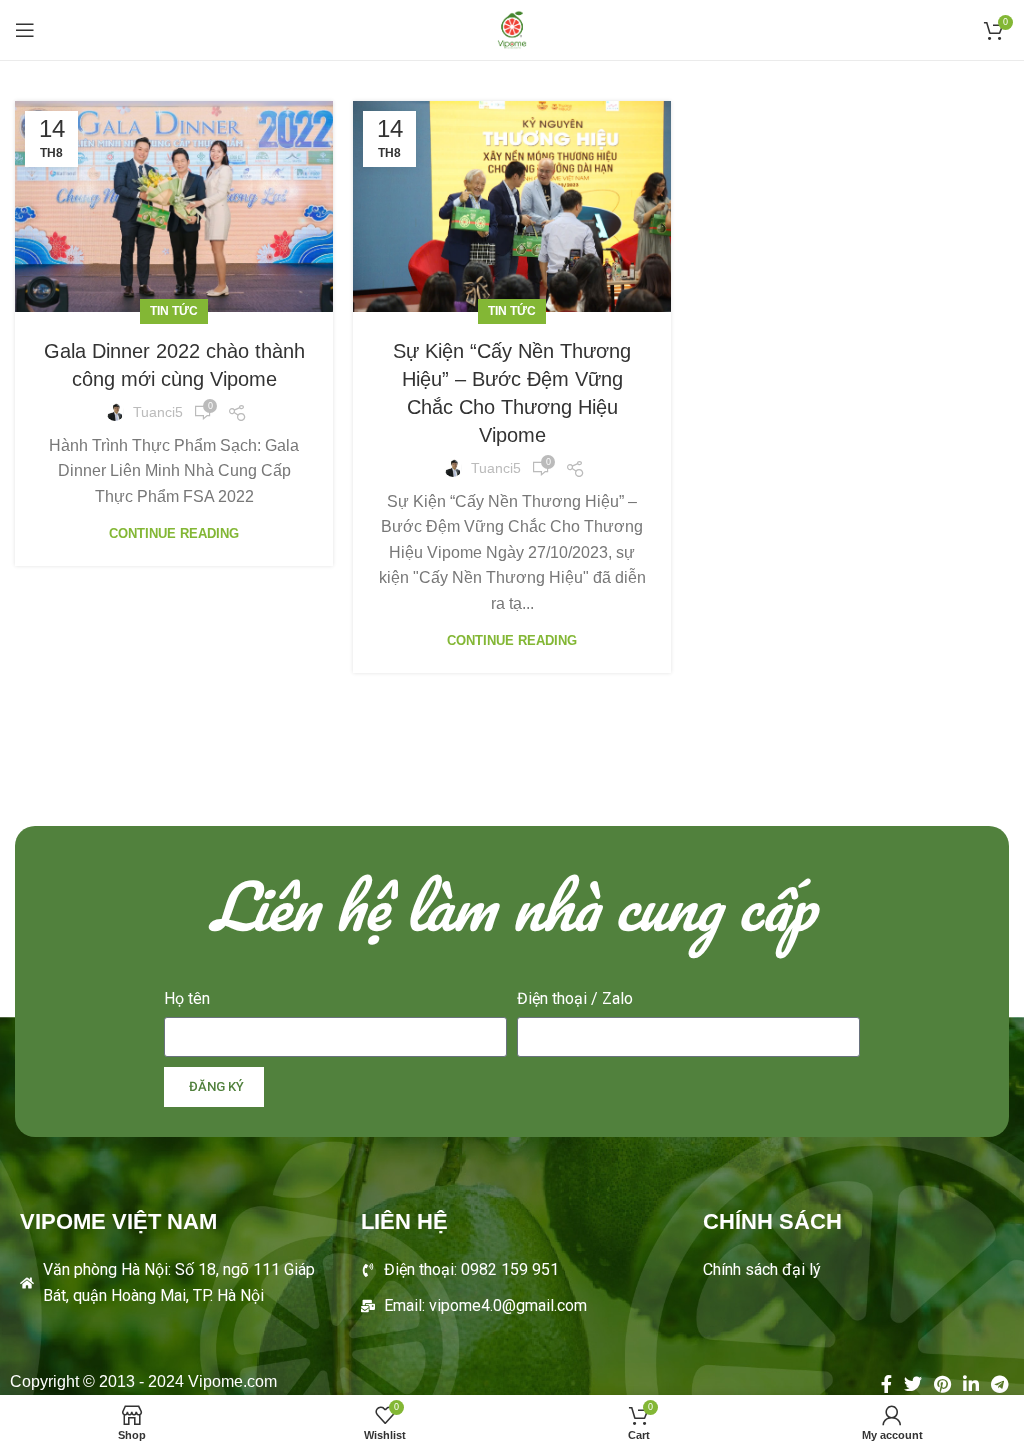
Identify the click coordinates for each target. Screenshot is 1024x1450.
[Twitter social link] (913, 1384)
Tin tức (174, 311)
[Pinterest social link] (942, 1384)
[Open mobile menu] (25, 30)
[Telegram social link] (999, 1384)
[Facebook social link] (886, 1384)
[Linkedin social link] (971, 1384)
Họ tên (187, 998)
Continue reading (174, 533)
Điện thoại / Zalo (575, 998)
